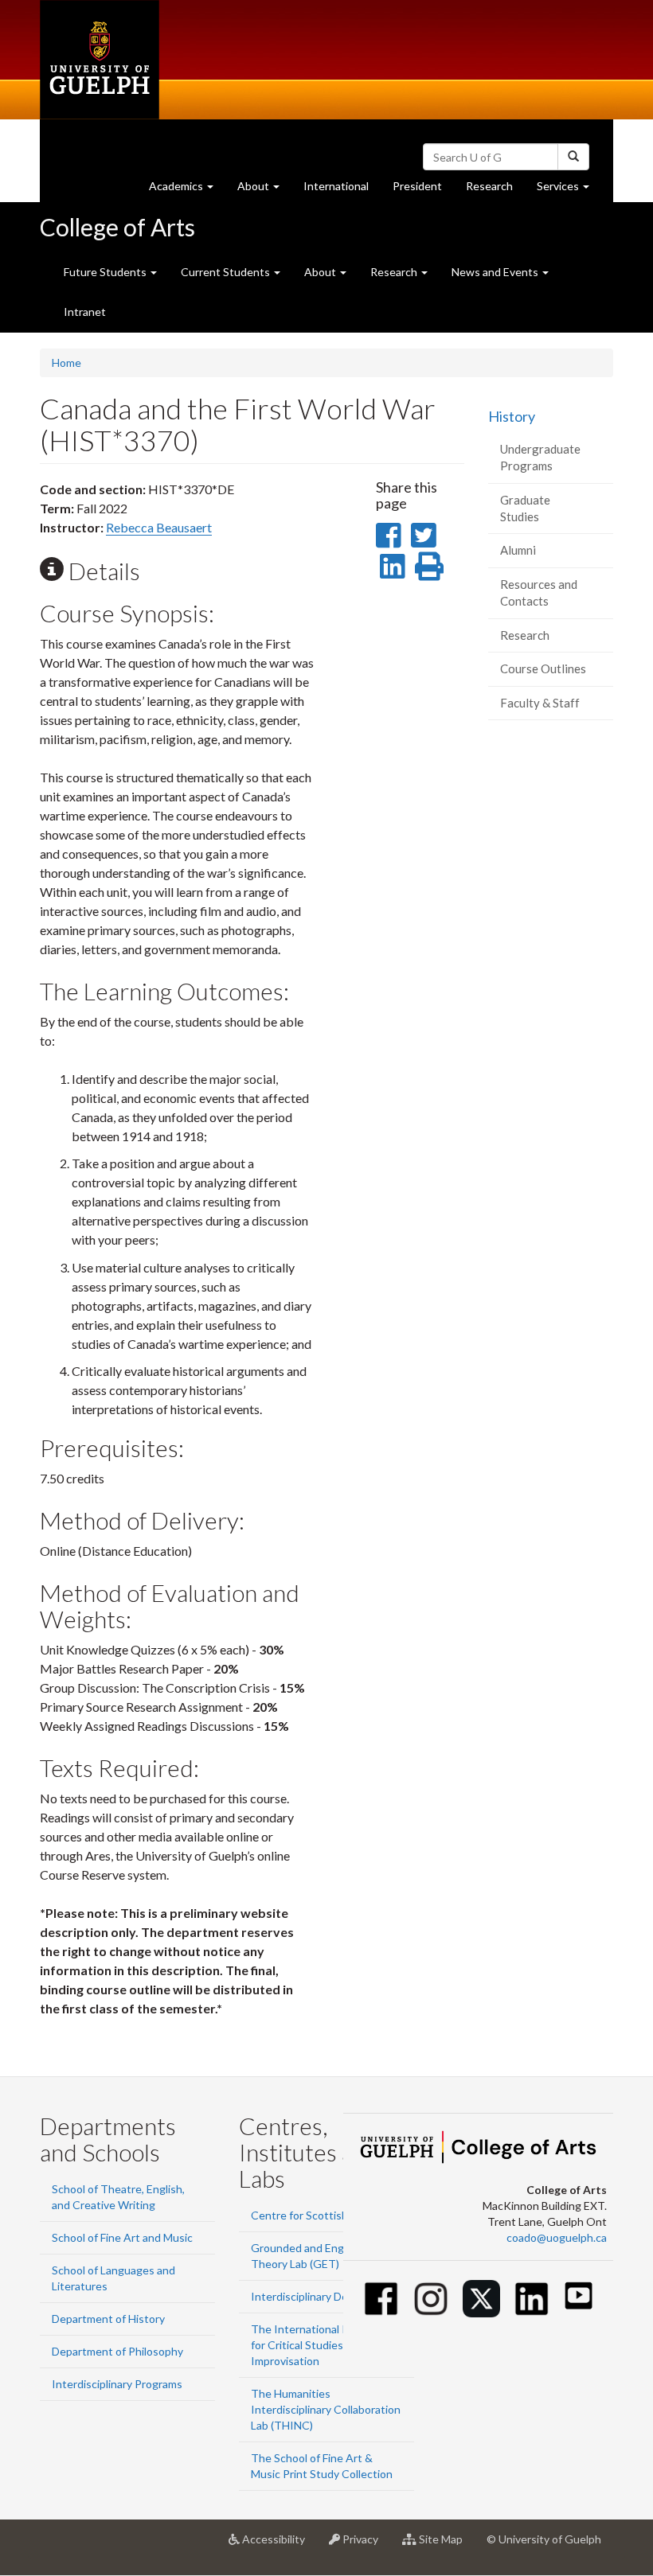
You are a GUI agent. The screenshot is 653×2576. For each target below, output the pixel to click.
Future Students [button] (106, 272)
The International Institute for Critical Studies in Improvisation (319, 2345)
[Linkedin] (532, 2299)
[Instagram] (431, 2299)
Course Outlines (543, 668)
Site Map (446, 2545)
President (417, 186)
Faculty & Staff (540, 703)
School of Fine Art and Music (122, 2237)
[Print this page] (429, 566)
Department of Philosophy (117, 2351)
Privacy (365, 2545)
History (512, 416)
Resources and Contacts (539, 592)
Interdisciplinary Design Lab (320, 2296)
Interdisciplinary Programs (117, 2384)
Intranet (85, 312)
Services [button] (569, 190)
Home (66, 362)
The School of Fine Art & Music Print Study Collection (322, 2466)
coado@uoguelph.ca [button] (557, 2237)
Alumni (518, 550)
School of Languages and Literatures (113, 2278)
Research (495, 190)
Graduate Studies (525, 508)
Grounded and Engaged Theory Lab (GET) (310, 2256)
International (336, 186)
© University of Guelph (544, 2539)
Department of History (108, 2319)
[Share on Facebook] (388, 535)
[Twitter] (481, 2299)
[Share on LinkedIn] (392, 566)
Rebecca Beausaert (159, 527)
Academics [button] (187, 190)
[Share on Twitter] (423, 535)
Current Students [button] (227, 272)
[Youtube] (579, 2295)
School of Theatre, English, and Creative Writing (118, 2197)
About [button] (264, 190)
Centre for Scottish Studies (320, 2215)
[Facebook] (381, 2299)
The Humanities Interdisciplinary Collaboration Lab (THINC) (326, 2409)
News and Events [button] (496, 272)
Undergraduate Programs (540, 457)
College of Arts (117, 227)
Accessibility (278, 2545)
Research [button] (395, 272)
